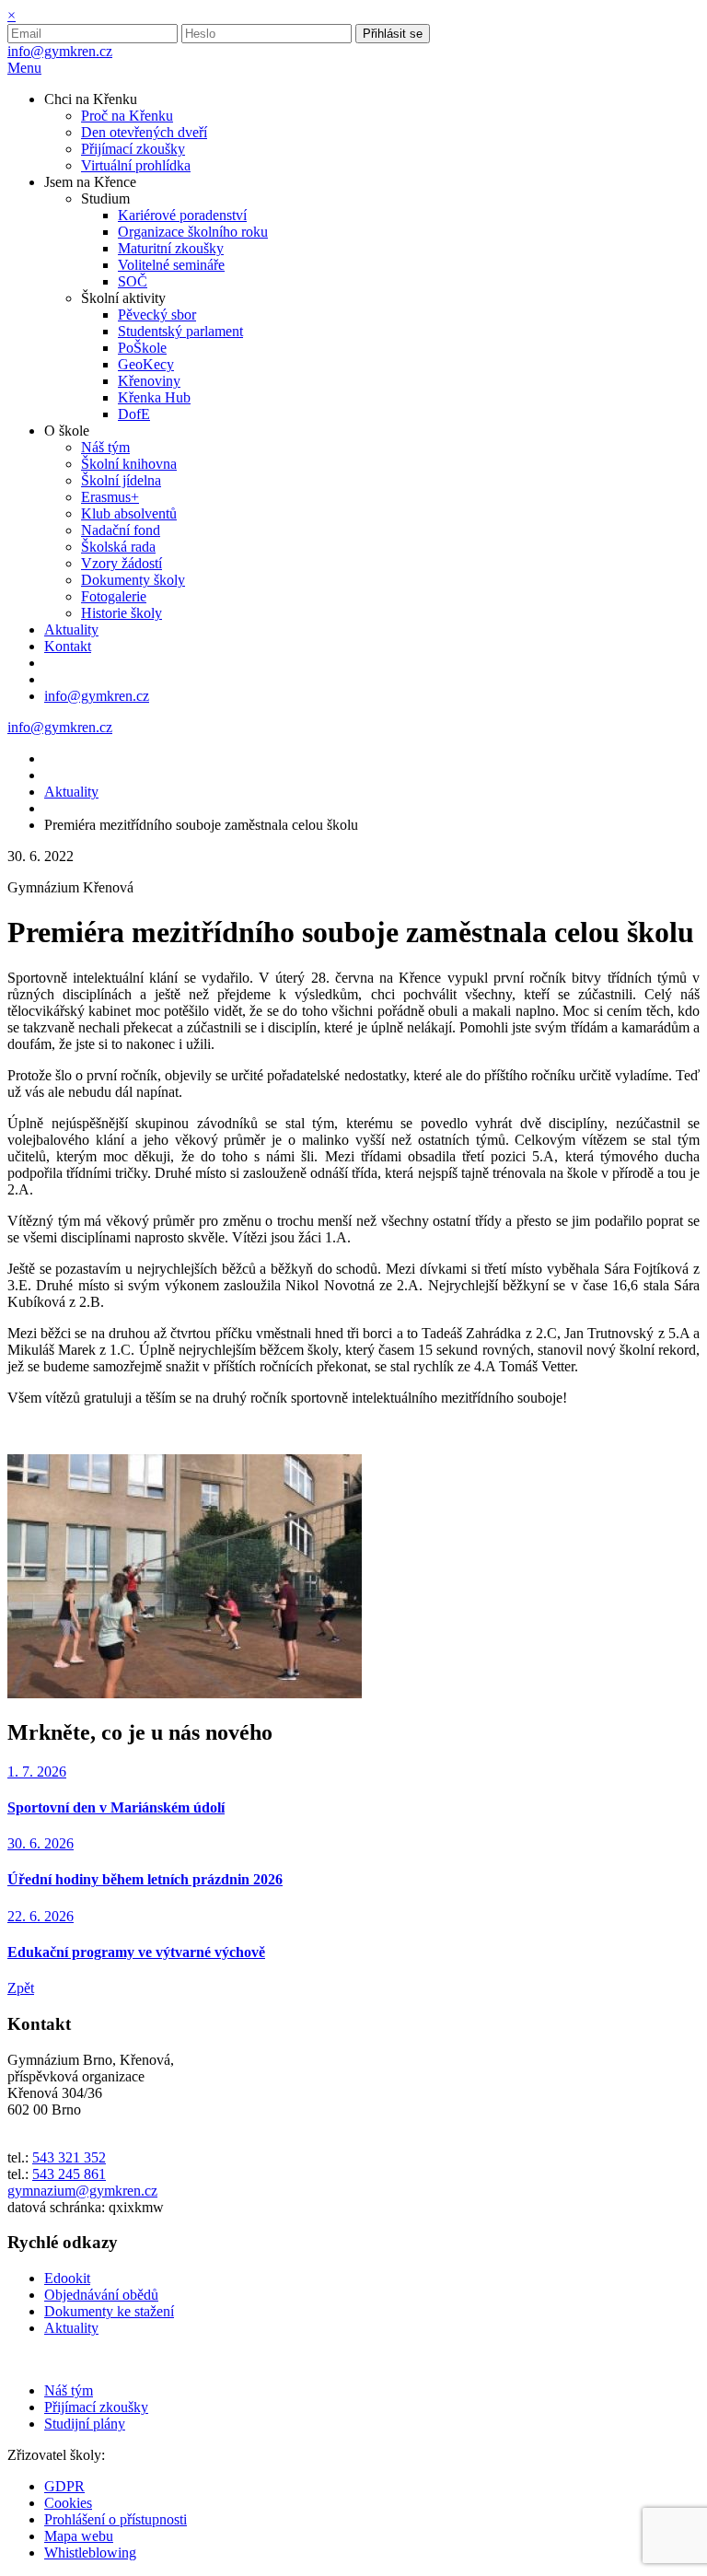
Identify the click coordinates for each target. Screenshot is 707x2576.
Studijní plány (85, 2424)
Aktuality (71, 792)
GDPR (64, 2486)
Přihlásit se (393, 34)
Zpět (21, 1988)
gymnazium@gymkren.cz (82, 2191)
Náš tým (69, 2390)
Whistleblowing (90, 2553)
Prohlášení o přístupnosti (116, 2519)
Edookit (67, 2278)
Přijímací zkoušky (96, 2407)
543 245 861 (69, 2174)
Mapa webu (79, 2536)
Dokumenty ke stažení (109, 2311)
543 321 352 (69, 2157)
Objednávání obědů (101, 2295)
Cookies (68, 2503)
